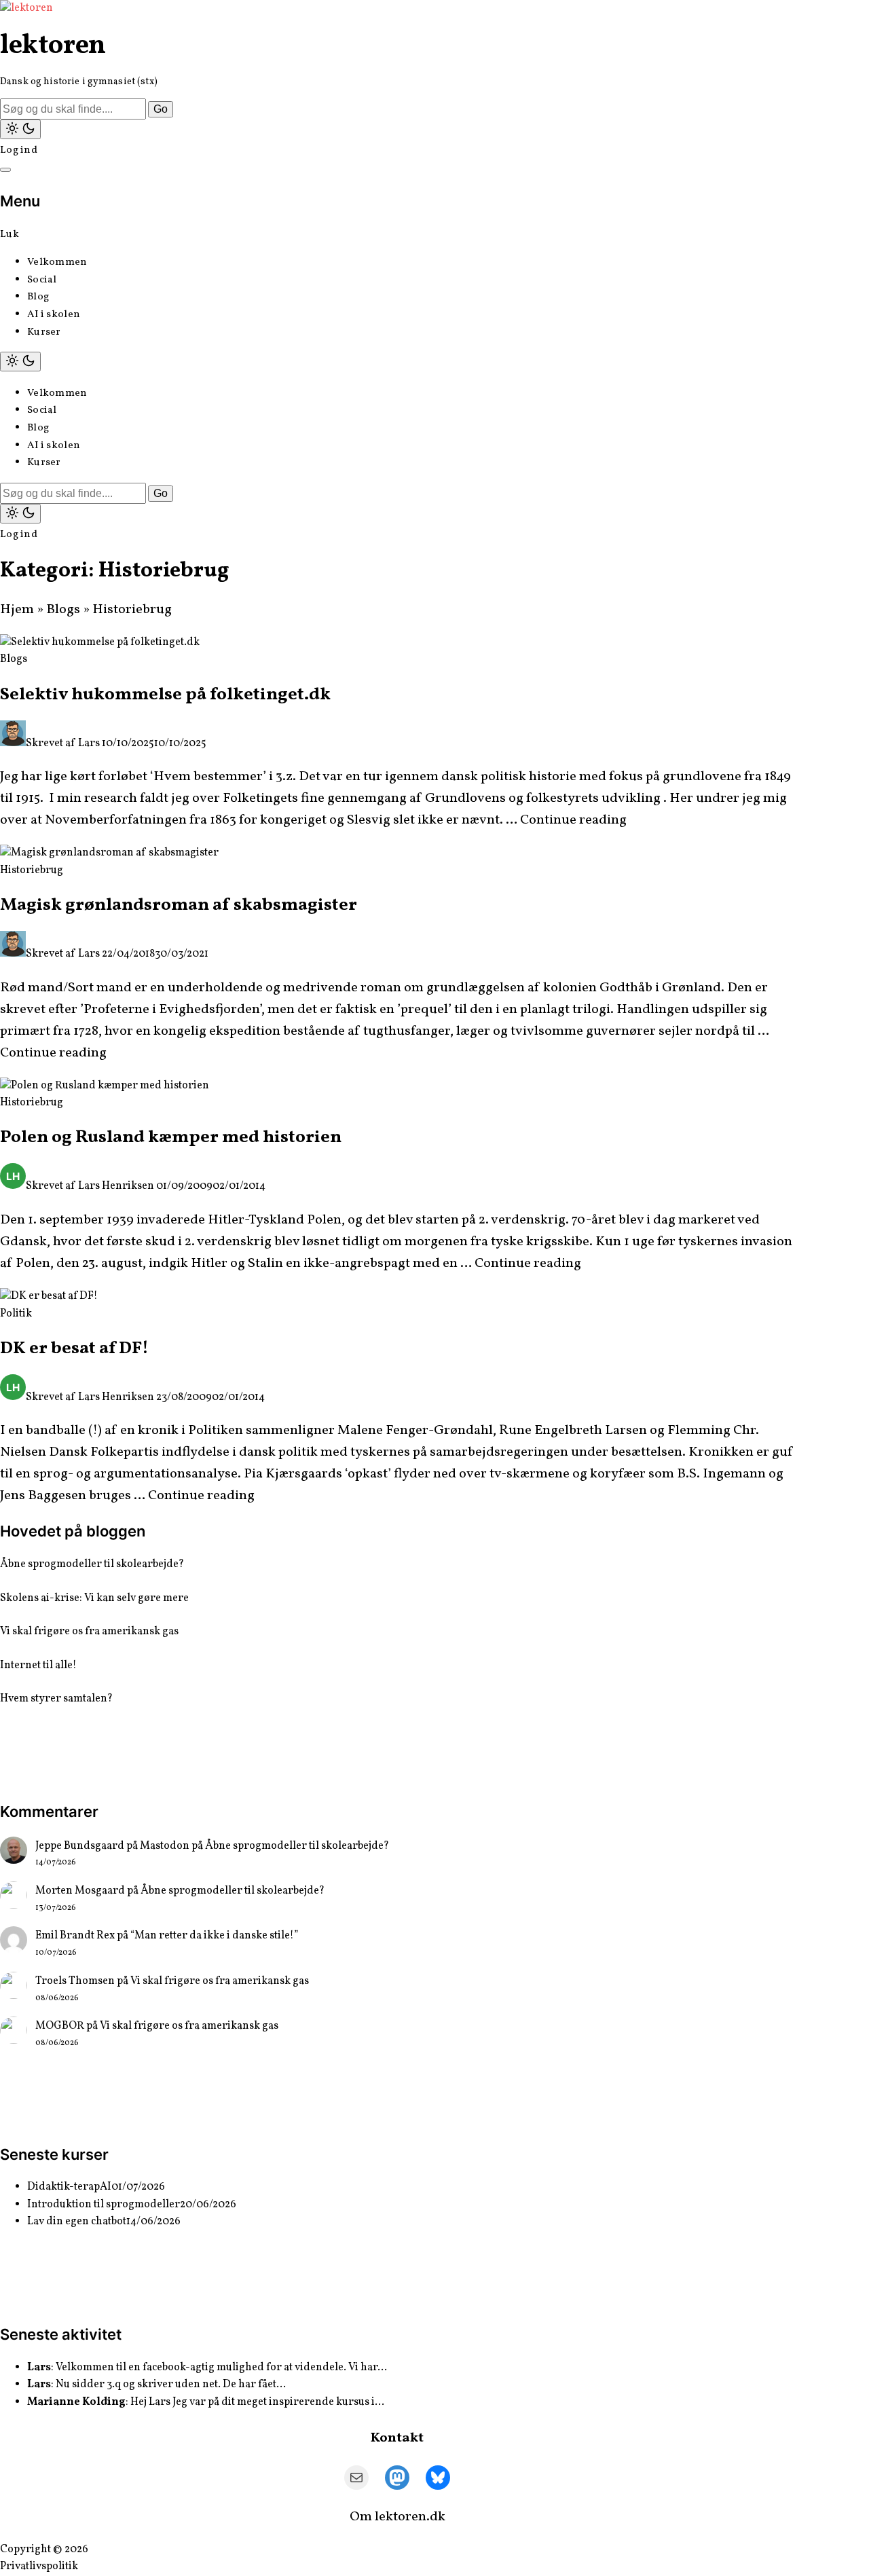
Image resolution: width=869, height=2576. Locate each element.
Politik (16, 1314)
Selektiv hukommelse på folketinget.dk (165, 695)
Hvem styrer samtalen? (56, 1699)
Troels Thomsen (75, 1981)
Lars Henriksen (116, 1186)
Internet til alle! (38, 1666)
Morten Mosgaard (80, 1891)
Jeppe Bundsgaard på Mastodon (112, 1846)
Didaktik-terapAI (69, 2187)
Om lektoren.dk (397, 2517)
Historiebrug (32, 870)
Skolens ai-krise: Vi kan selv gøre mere (94, 1598)
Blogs (63, 610)
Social (42, 280)
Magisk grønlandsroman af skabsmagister (179, 905)
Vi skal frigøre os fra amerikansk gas (89, 1632)
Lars (89, 743)
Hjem (17, 610)
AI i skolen (54, 315)
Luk (10, 235)
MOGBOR (60, 2026)
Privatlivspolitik (39, 2566)
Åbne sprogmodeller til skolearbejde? (92, 1564)
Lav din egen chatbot (77, 2222)
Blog (38, 297)
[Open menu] (5, 170)
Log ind (19, 150)
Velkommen (57, 262)
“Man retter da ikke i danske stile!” (214, 1936)
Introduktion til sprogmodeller (104, 2205)
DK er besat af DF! (74, 1348)
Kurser (44, 332)
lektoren (53, 46)
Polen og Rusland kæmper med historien (171, 1137)
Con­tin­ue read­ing (573, 820)
